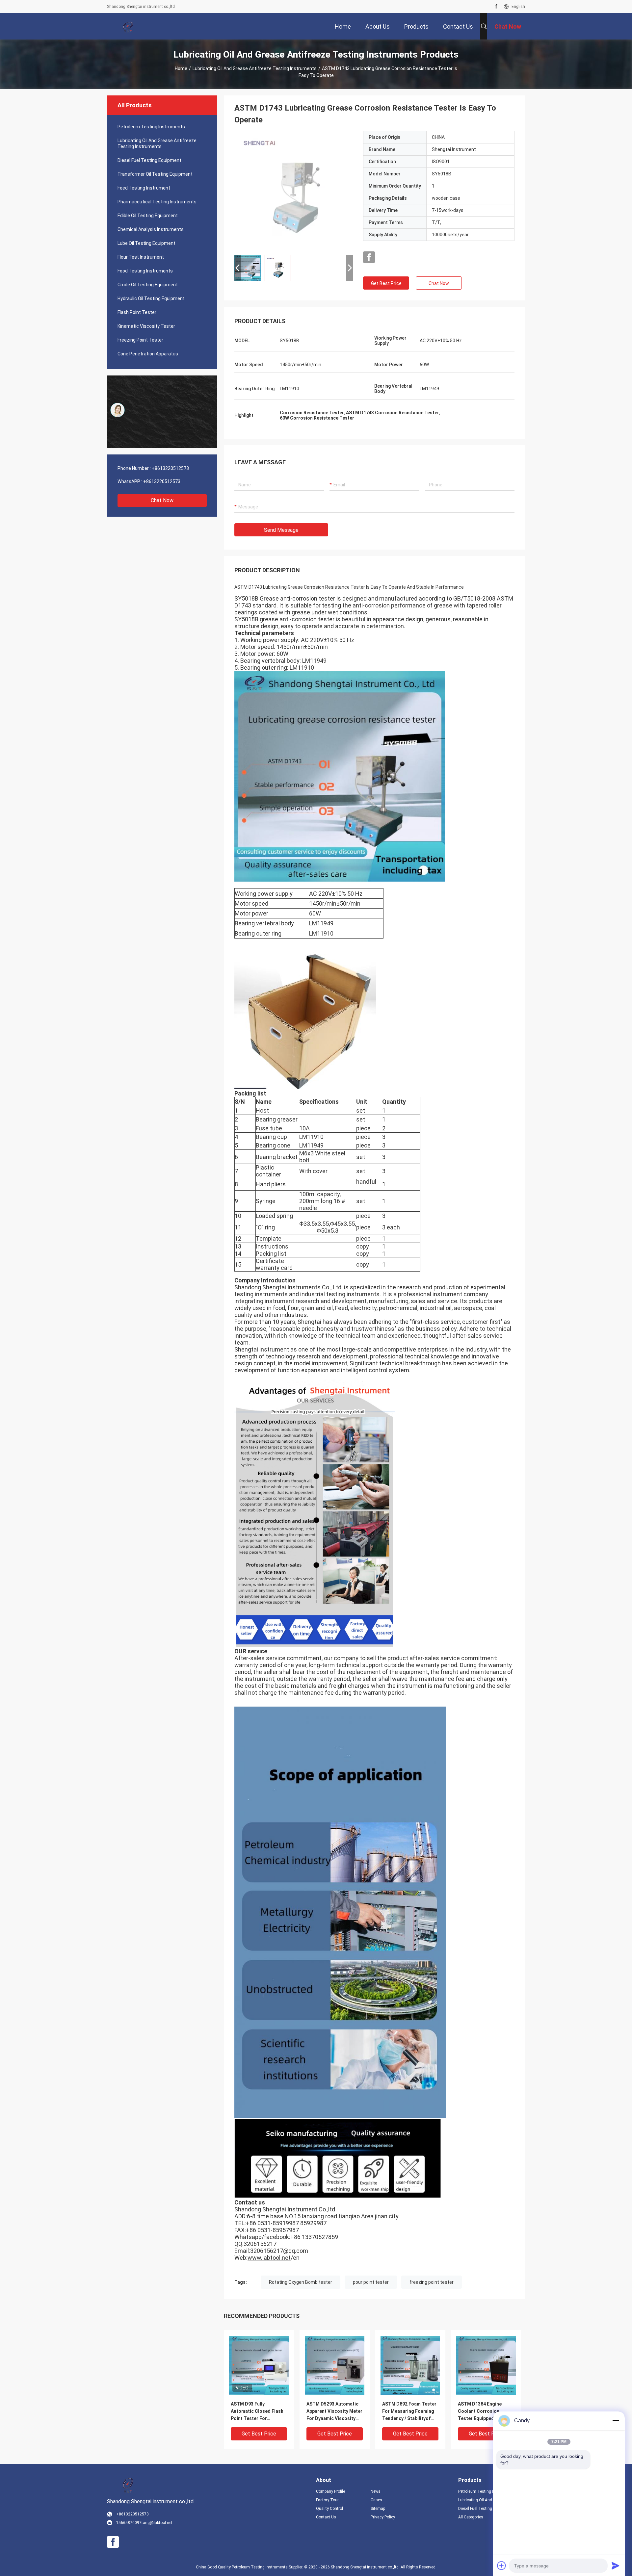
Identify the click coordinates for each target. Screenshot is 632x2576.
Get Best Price (386, 283)
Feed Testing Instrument (144, 188)
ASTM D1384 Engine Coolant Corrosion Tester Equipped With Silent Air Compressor (482, 2412)
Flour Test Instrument (141, 257)
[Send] (616, 2565)
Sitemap (378, 2509)
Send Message (281, 530)
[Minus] (616, 2421)
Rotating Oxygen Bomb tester (301, 2282)
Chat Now (162, 500)
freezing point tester (432, 2282)
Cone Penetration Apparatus (148, 354)
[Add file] (502, 2565)
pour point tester (371, 2282)
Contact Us (326, 2517)
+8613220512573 (170, 468)
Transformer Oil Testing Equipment (155, 174)
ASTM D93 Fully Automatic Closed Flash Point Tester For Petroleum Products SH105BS (257, 2412)
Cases (376, 2500)
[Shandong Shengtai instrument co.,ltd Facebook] (496, 7)
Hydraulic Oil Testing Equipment (151, 298)
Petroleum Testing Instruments (151, 127)
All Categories (471, 2517)
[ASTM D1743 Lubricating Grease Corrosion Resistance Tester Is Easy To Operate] (294, 190)
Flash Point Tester (137, 312)
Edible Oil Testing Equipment (148, 216)
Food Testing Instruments (145, 271)
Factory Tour (327, 2500)
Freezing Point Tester (140, 340)
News (376, 2491)
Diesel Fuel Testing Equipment (149, 160)
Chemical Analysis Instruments (151, 229)
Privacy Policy (383, 2517)
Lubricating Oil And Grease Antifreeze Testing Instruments (255, 68)
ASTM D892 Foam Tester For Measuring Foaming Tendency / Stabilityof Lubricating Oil (409, 2412)
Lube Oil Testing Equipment (146, 243)
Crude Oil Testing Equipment (148, 285)
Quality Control (329, 2509)
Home (181, 68)
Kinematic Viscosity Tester (146, 326)
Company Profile (330, 2491)
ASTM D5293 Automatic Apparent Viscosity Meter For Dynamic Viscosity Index (334, 2412)
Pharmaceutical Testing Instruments (157, 202)
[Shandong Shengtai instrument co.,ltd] (128, 26)
